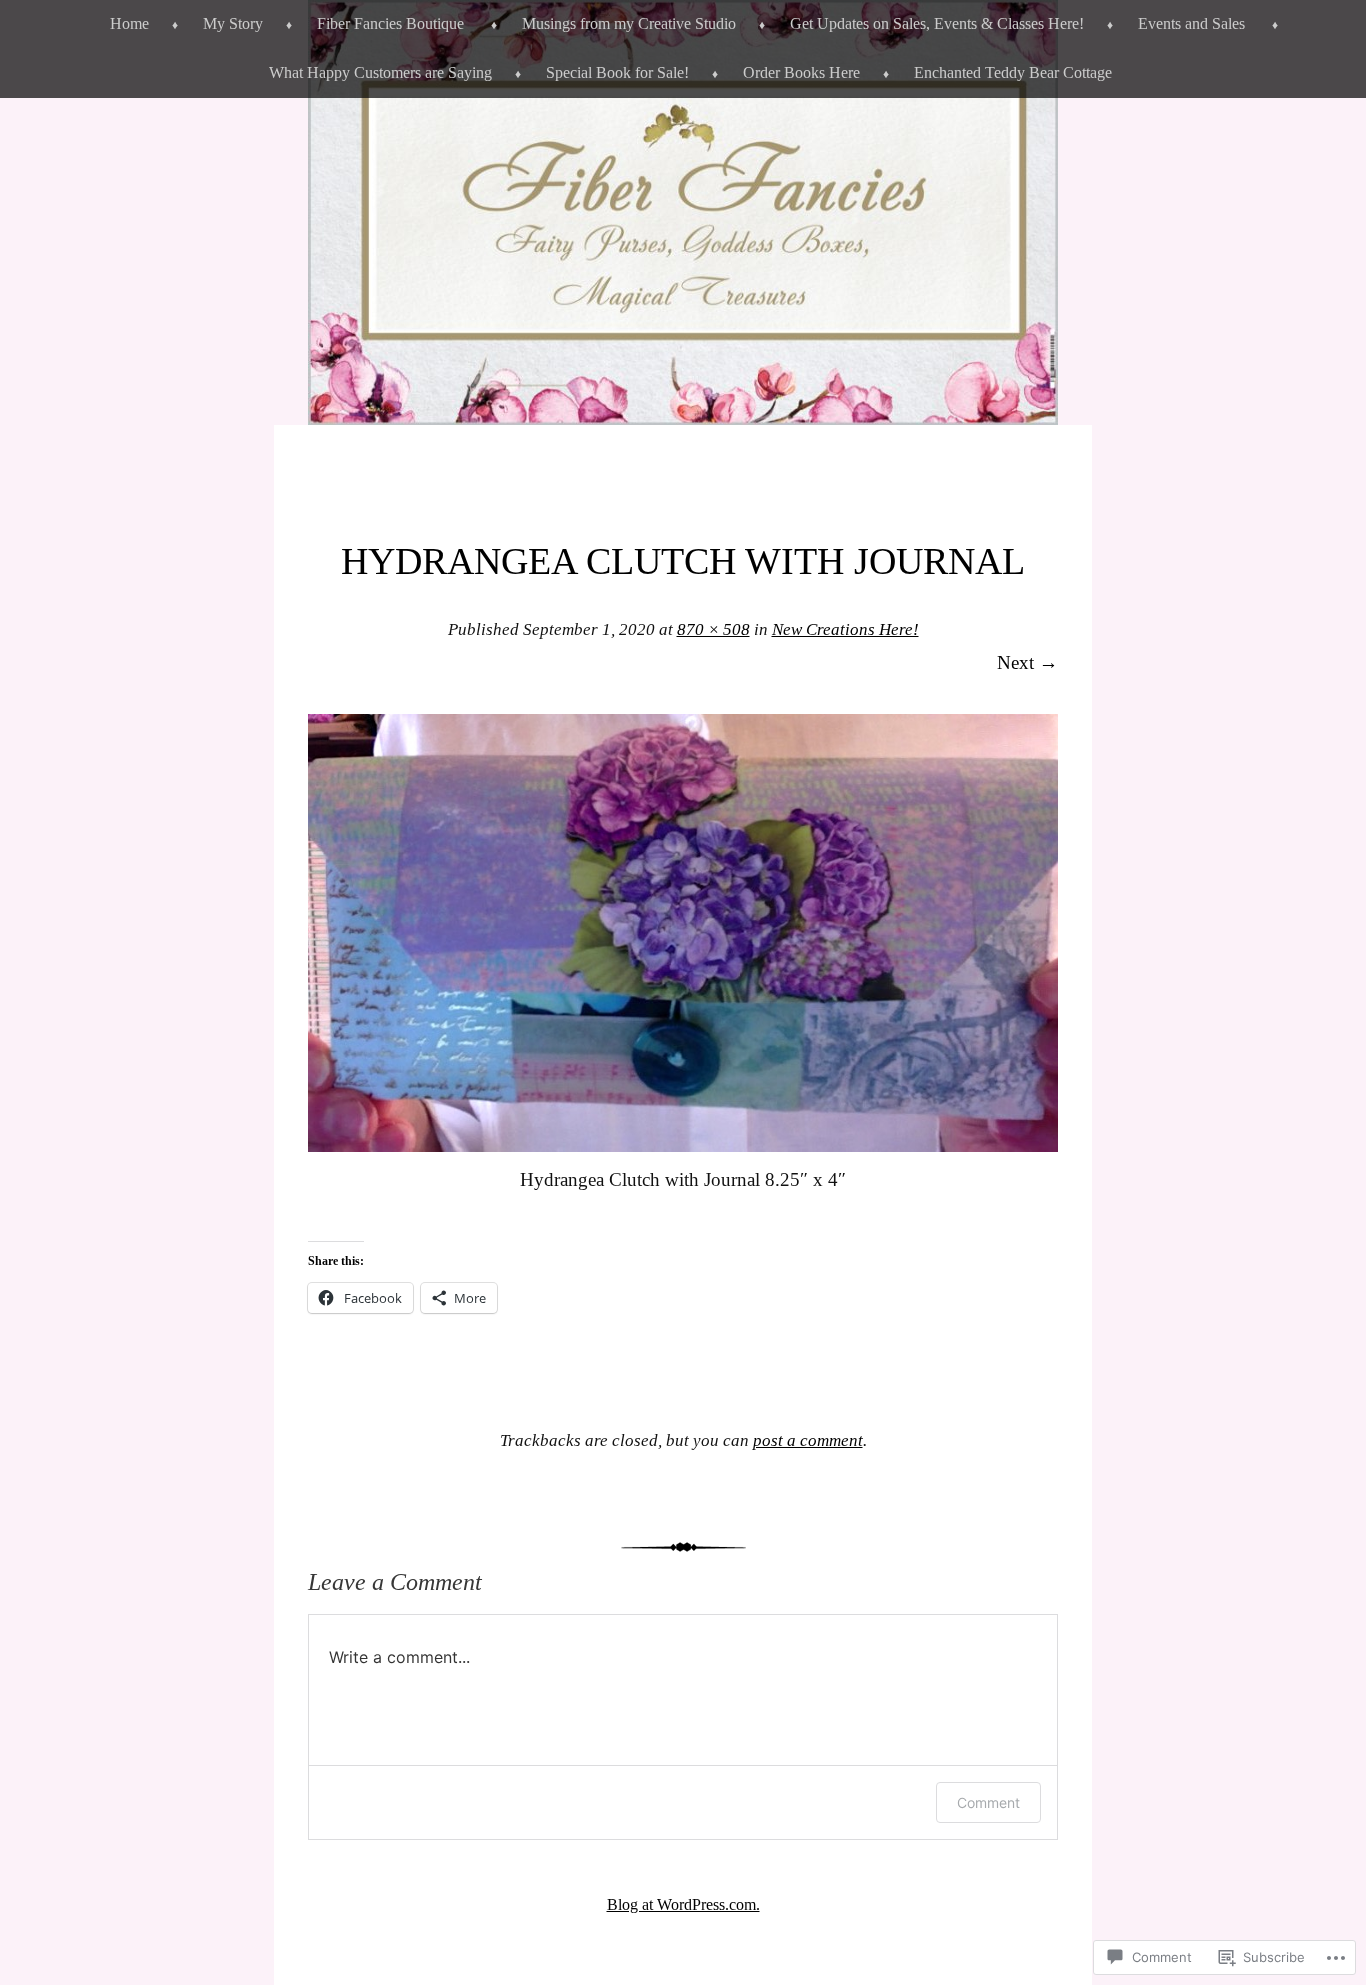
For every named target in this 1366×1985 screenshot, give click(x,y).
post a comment (808, 1440)
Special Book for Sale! (617, 72)
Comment (988, 1802)
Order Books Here (801, 72)
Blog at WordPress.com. (683, 1904)
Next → (1027, 662)
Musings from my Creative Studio (629, 23)
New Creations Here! (845, 629)
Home (129, 23)
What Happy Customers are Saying (380, 72)
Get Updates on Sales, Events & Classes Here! (937, 23)
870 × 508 (713, 629)
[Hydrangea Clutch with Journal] (683, 1145)
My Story (233, 23)
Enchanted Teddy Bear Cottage (1013, 72)
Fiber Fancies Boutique (390, 23)
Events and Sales (1191, 23)
